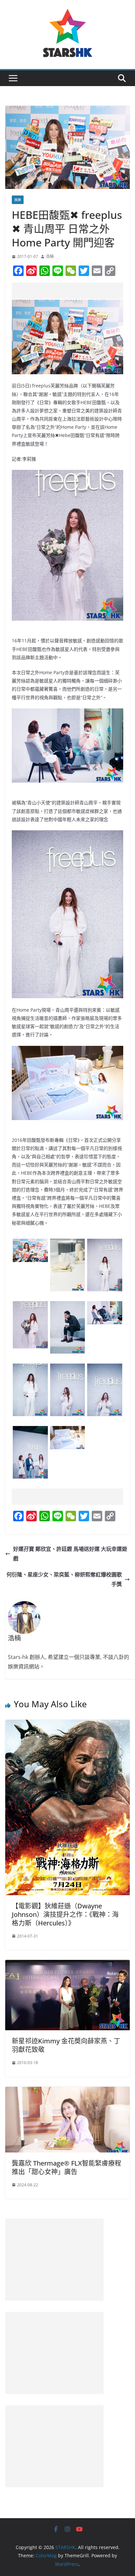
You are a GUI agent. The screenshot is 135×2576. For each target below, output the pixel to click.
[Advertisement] (73, 291)
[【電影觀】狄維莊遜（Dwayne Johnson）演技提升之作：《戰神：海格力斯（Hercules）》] (67, 1724)
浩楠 (50, 256)
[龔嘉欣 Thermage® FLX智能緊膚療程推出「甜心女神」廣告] (67, 2091)
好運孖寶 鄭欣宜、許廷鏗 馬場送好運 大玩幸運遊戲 (70, 1554)
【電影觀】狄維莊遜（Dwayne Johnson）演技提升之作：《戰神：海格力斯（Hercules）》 (65, 1914)
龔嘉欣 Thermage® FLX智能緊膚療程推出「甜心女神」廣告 (67, 2167)
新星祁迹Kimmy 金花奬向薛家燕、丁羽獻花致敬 (66, 2045)
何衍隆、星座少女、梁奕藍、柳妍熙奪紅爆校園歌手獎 (64, 1579)
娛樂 (18, 200)
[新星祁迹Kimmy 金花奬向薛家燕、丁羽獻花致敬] (67, 1965)
